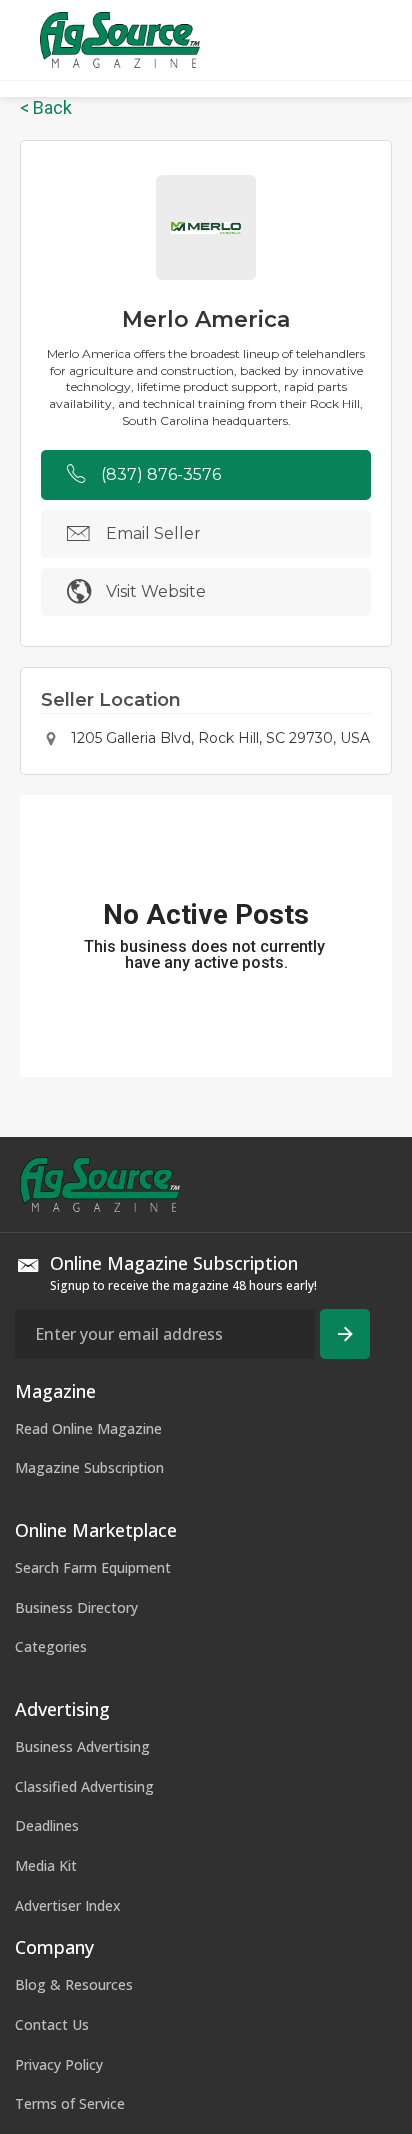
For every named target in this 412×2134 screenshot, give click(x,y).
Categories (51, 1646)
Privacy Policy (59, 2064)
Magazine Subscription (89, 1467)
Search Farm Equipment (93, 1567)
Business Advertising (82, 1746)
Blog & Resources (74, 1984)
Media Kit (46, 1865)
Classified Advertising (84, 1786)
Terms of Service (70, 2103)
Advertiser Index (68, 1905)
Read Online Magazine (88, 1428)
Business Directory (76, 1607)
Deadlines (47, 1825)
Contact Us (52, 2024)
